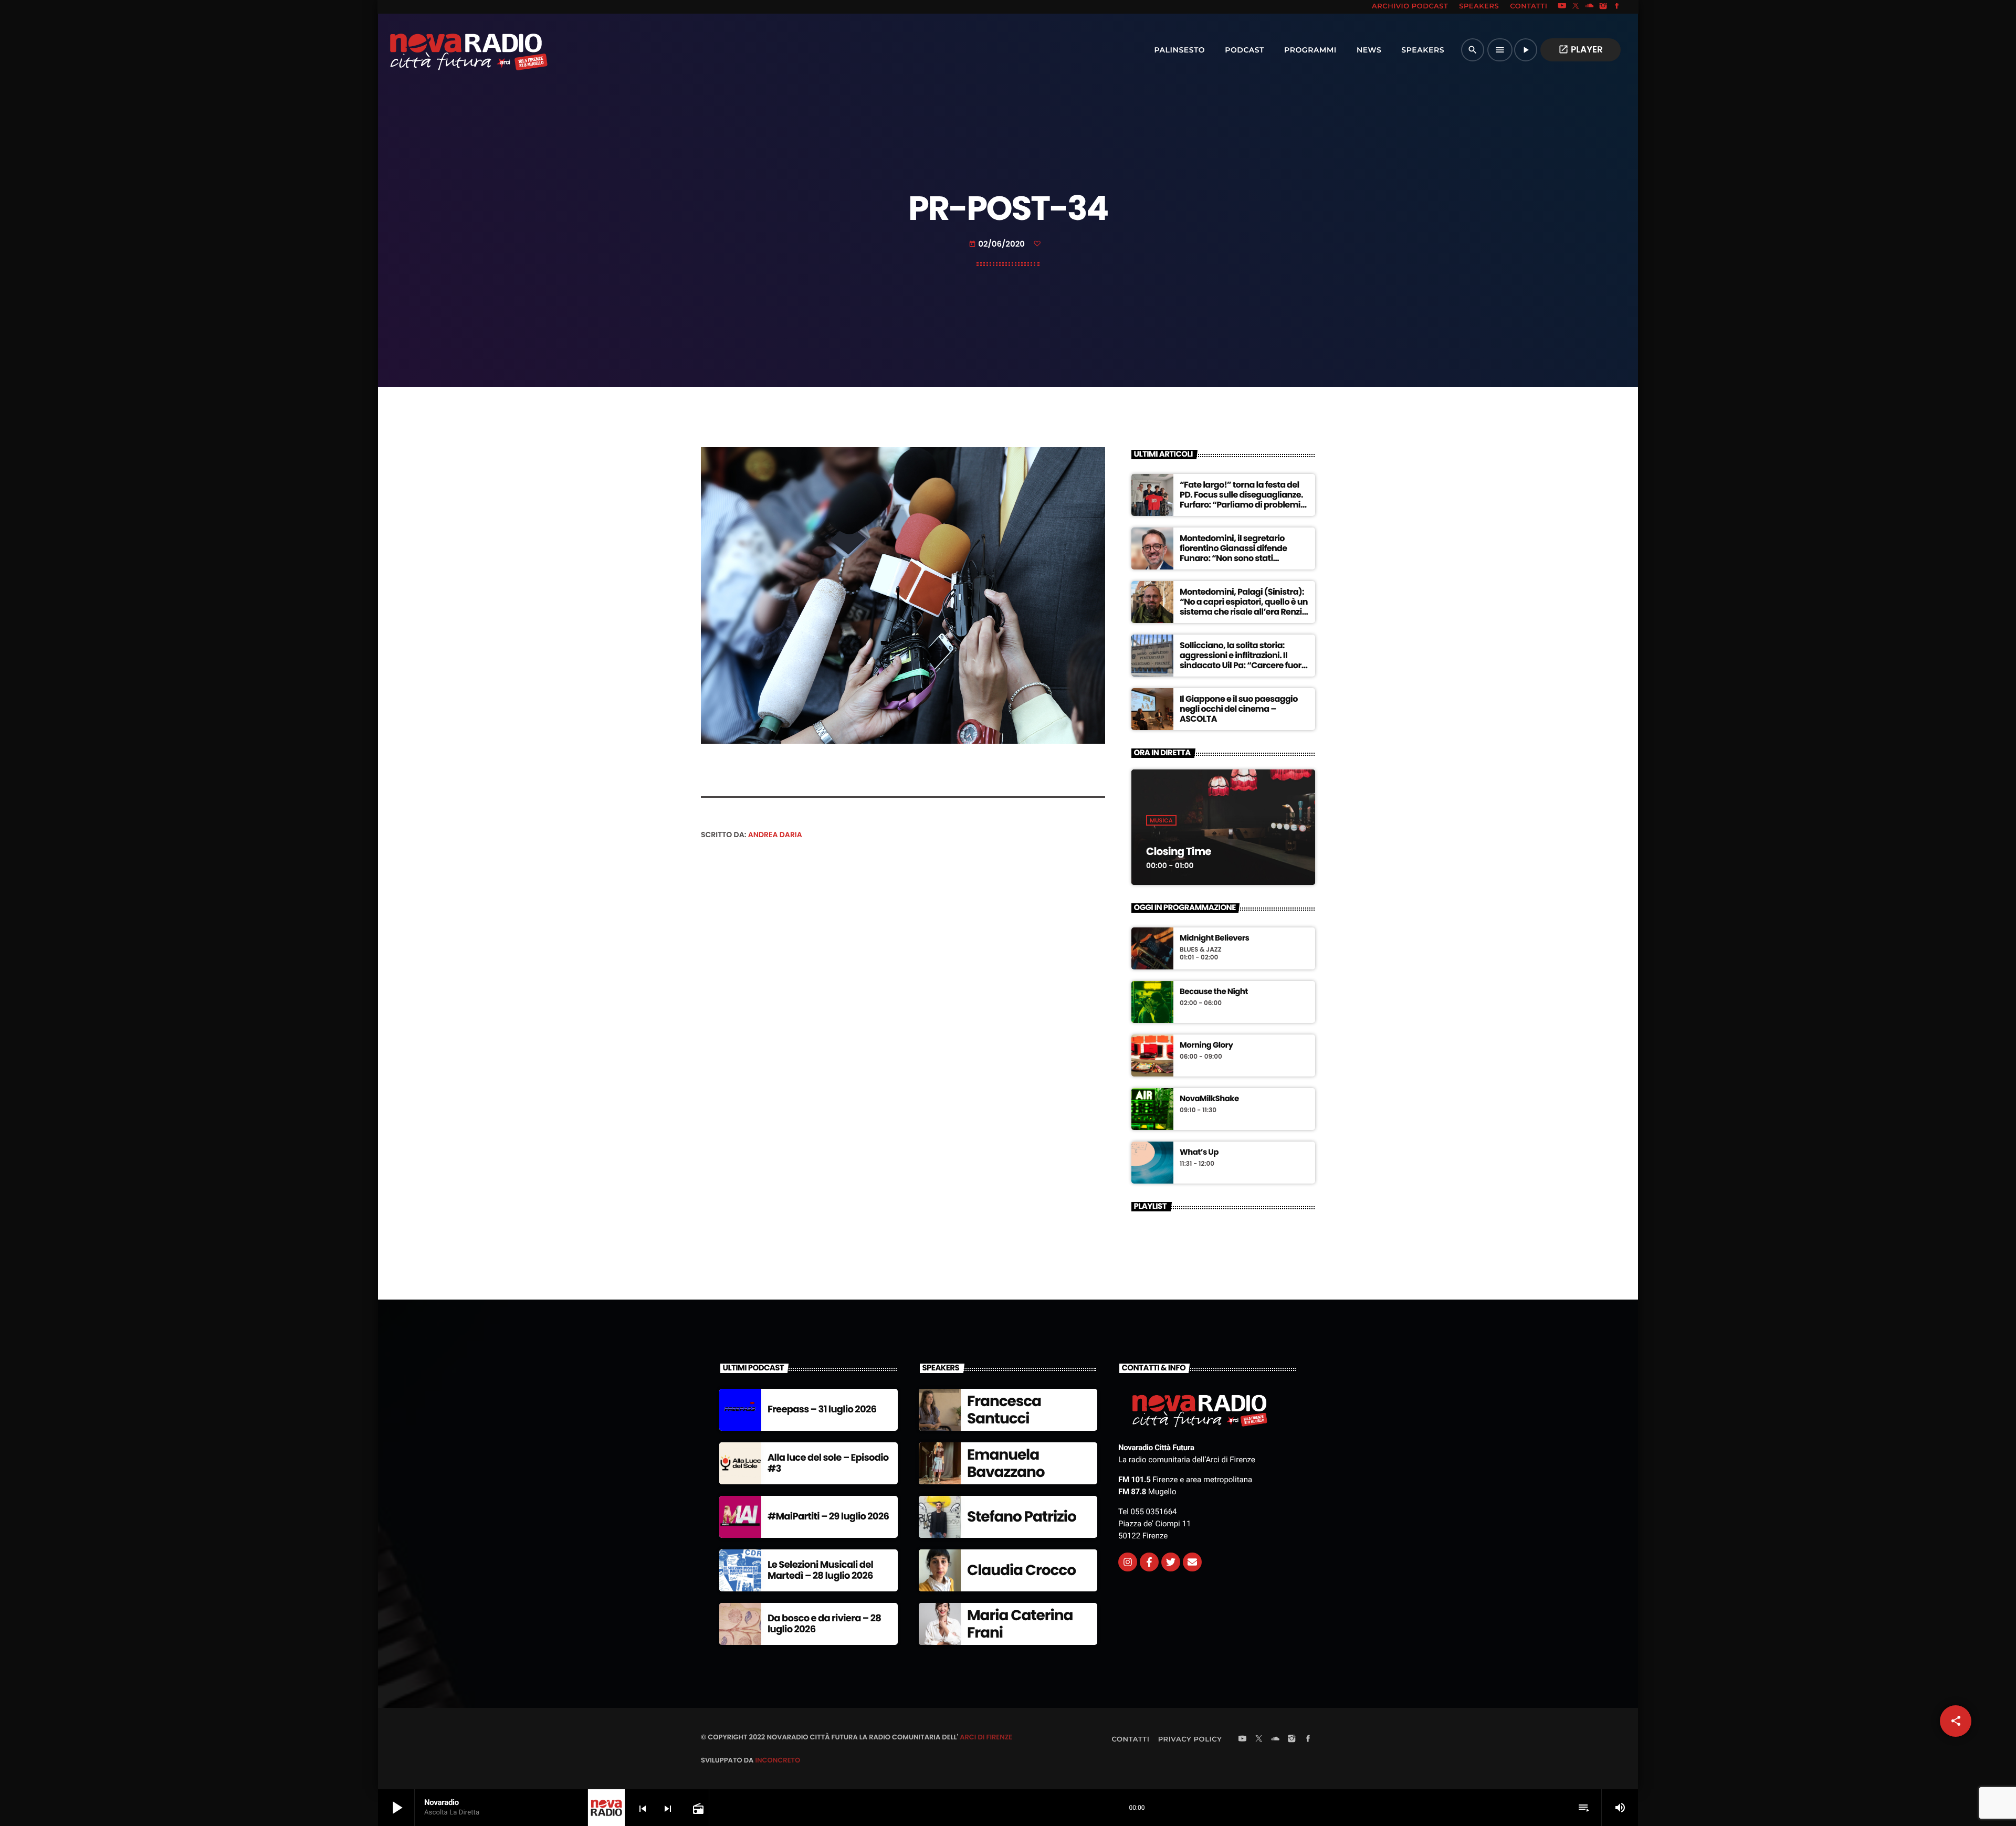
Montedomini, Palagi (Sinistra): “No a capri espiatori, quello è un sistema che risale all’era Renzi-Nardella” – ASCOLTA (1244, 607)
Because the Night (1214, 992)
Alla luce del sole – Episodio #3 (828, 1464)
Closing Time (1179, 851)
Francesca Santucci (1004, 1410)
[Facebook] (1617, 7)
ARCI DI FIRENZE (986, 1737)
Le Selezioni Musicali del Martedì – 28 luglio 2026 (820, 1571)
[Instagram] (1603, 7)
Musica (1161, 820)
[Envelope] (1192, 1562)
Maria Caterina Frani (1020, 1624)
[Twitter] (1171, 1562)
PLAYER (1581, 49)
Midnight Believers (1214, 938)
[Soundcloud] (1590, 7)
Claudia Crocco (1021, 1570)
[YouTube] (1562, 7)
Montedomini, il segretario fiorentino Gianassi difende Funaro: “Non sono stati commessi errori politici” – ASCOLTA (1233, 558)
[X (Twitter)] (1576, 7)
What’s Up (1199, 1153)
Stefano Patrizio (1022, 1517)
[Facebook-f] (1149, 1562)
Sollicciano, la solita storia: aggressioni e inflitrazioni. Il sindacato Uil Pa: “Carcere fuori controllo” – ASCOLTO (1242, 661)
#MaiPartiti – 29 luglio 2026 (828, 1517)
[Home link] (446, 50)
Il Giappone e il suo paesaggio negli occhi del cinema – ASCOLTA (1239, 709)
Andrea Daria (775, 835)
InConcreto (778, 1760)
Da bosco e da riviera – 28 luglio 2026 (824, 1624)
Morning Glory (1206, 1046)
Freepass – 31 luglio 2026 (822, 1410)
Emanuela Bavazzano (1006, 1464)
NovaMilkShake (1209, 1099)
